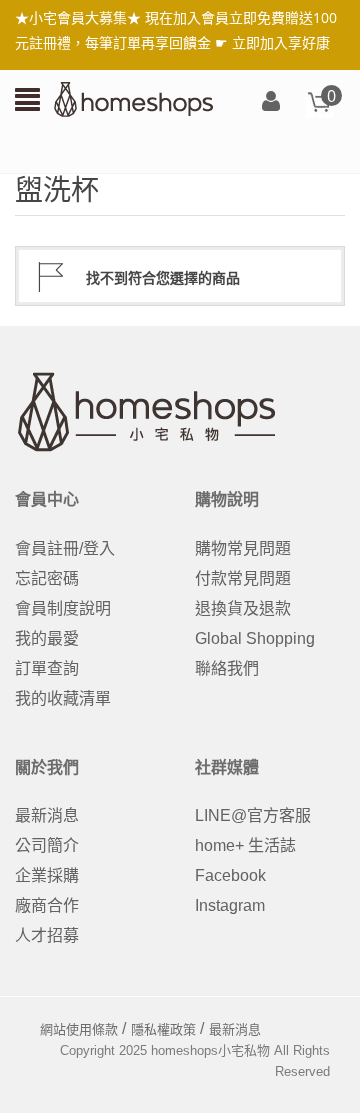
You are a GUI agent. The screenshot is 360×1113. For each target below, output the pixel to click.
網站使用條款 (79, 1029)
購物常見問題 (243, 548)
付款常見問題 (243, 578)
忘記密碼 (47, 578)
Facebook (230, 875)
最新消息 (47, 815)
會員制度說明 (63, 608)
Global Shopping (255, 638)
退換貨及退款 (243, 608)
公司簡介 (47, 845)
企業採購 (47, 875)
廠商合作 (47, 905)
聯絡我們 (227, 668)
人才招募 (47, 935)
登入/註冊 (271, 102)
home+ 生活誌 (245, 845)
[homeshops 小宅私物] (134, 98)
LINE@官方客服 (253, 815)
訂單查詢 (47, 668)
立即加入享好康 (281, 42)
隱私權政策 (163, 1029)
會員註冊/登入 (65, 548)
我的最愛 (47, 638)
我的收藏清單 (63, 698)
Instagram (230, 905)
